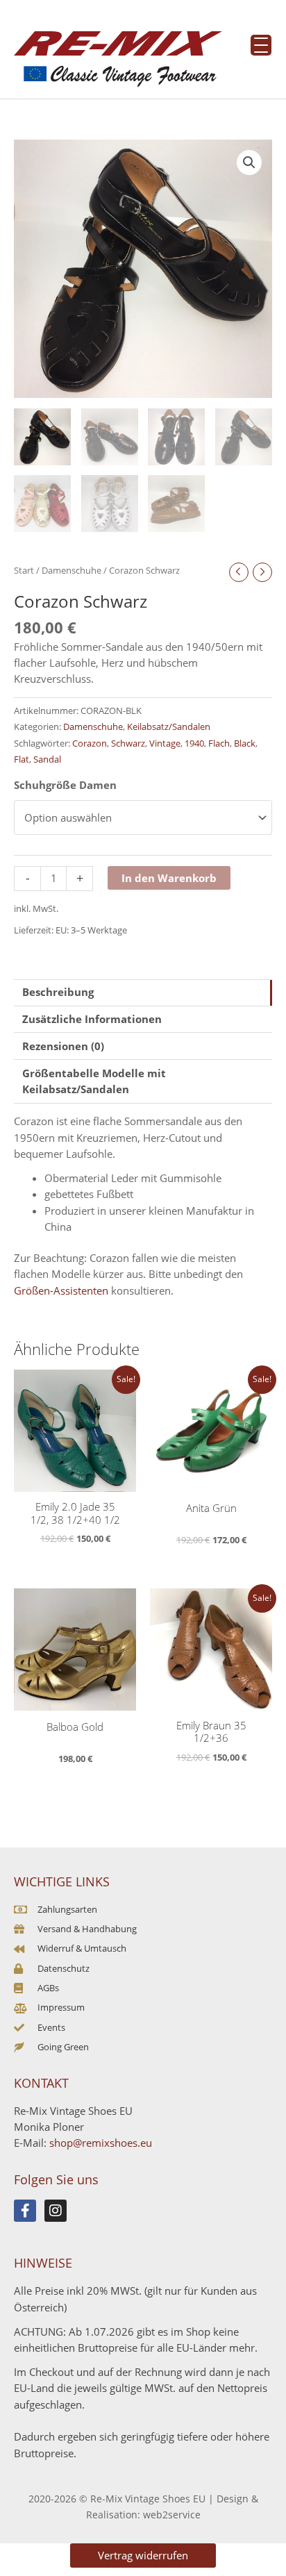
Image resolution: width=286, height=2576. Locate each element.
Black (245, 743)
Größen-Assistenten (61, 1290)
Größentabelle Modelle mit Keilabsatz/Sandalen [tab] (94, 1081)
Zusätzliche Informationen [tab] (92, 1019)
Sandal (47, 759)
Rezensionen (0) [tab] (63, 1046)
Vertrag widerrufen (143, 2555)
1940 (194, 743)
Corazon (90, 743)
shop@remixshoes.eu (101, 2143)
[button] (249, 163)
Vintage (165, 743)
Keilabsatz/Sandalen (169, 726)
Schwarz (128, 743)
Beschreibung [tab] (58, 992)
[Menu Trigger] (261, 45)
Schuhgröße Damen (65, 785)
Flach (219, 743)
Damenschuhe (71, 570)
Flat (22, 759)
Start (24, 570)
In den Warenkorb (169, 878)
